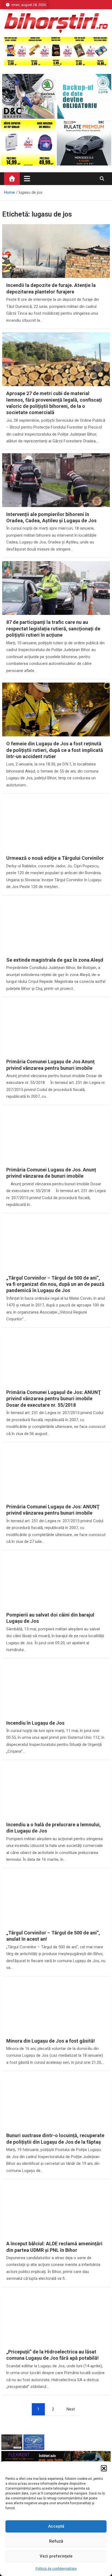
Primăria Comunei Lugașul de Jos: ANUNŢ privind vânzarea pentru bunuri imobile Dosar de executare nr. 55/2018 (54, 1399)
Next (71, 2409)
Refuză (56, 2541)
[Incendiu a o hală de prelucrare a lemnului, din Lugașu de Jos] (56, 1804)
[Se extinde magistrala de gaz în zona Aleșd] (56, 939)
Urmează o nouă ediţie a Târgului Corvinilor (55, 858)
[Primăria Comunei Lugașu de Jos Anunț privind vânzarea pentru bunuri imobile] (56, 1041)
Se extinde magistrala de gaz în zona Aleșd (55, 960)
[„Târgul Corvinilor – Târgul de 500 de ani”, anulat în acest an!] (56, 1912)
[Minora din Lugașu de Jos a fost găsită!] (56, 2020)
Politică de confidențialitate (56, 2569)
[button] (104, 2468)
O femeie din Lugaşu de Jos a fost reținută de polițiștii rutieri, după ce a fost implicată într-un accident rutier (55, 750)
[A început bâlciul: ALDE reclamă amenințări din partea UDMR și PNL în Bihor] (56, 2223)
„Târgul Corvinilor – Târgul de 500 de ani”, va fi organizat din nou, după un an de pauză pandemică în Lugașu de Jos (55, 1284)
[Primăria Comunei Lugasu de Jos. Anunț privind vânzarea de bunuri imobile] (56, 1149)
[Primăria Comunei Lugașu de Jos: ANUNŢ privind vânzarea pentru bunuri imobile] (56, 1486)
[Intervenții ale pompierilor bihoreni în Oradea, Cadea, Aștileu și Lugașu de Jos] (56, 494)
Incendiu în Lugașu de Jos (35, 1723)
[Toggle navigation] (27, 179)
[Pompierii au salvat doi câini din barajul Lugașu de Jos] (56, 1594)
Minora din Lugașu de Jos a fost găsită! (51, 2041)
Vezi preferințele (56, 2556)
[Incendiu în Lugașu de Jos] (56, 1702)
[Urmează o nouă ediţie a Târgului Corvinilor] (56, 837)
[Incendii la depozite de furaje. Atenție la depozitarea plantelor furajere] (56, 265)
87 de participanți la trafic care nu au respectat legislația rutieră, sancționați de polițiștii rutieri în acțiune (53, 629)
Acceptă (56, 2526)
